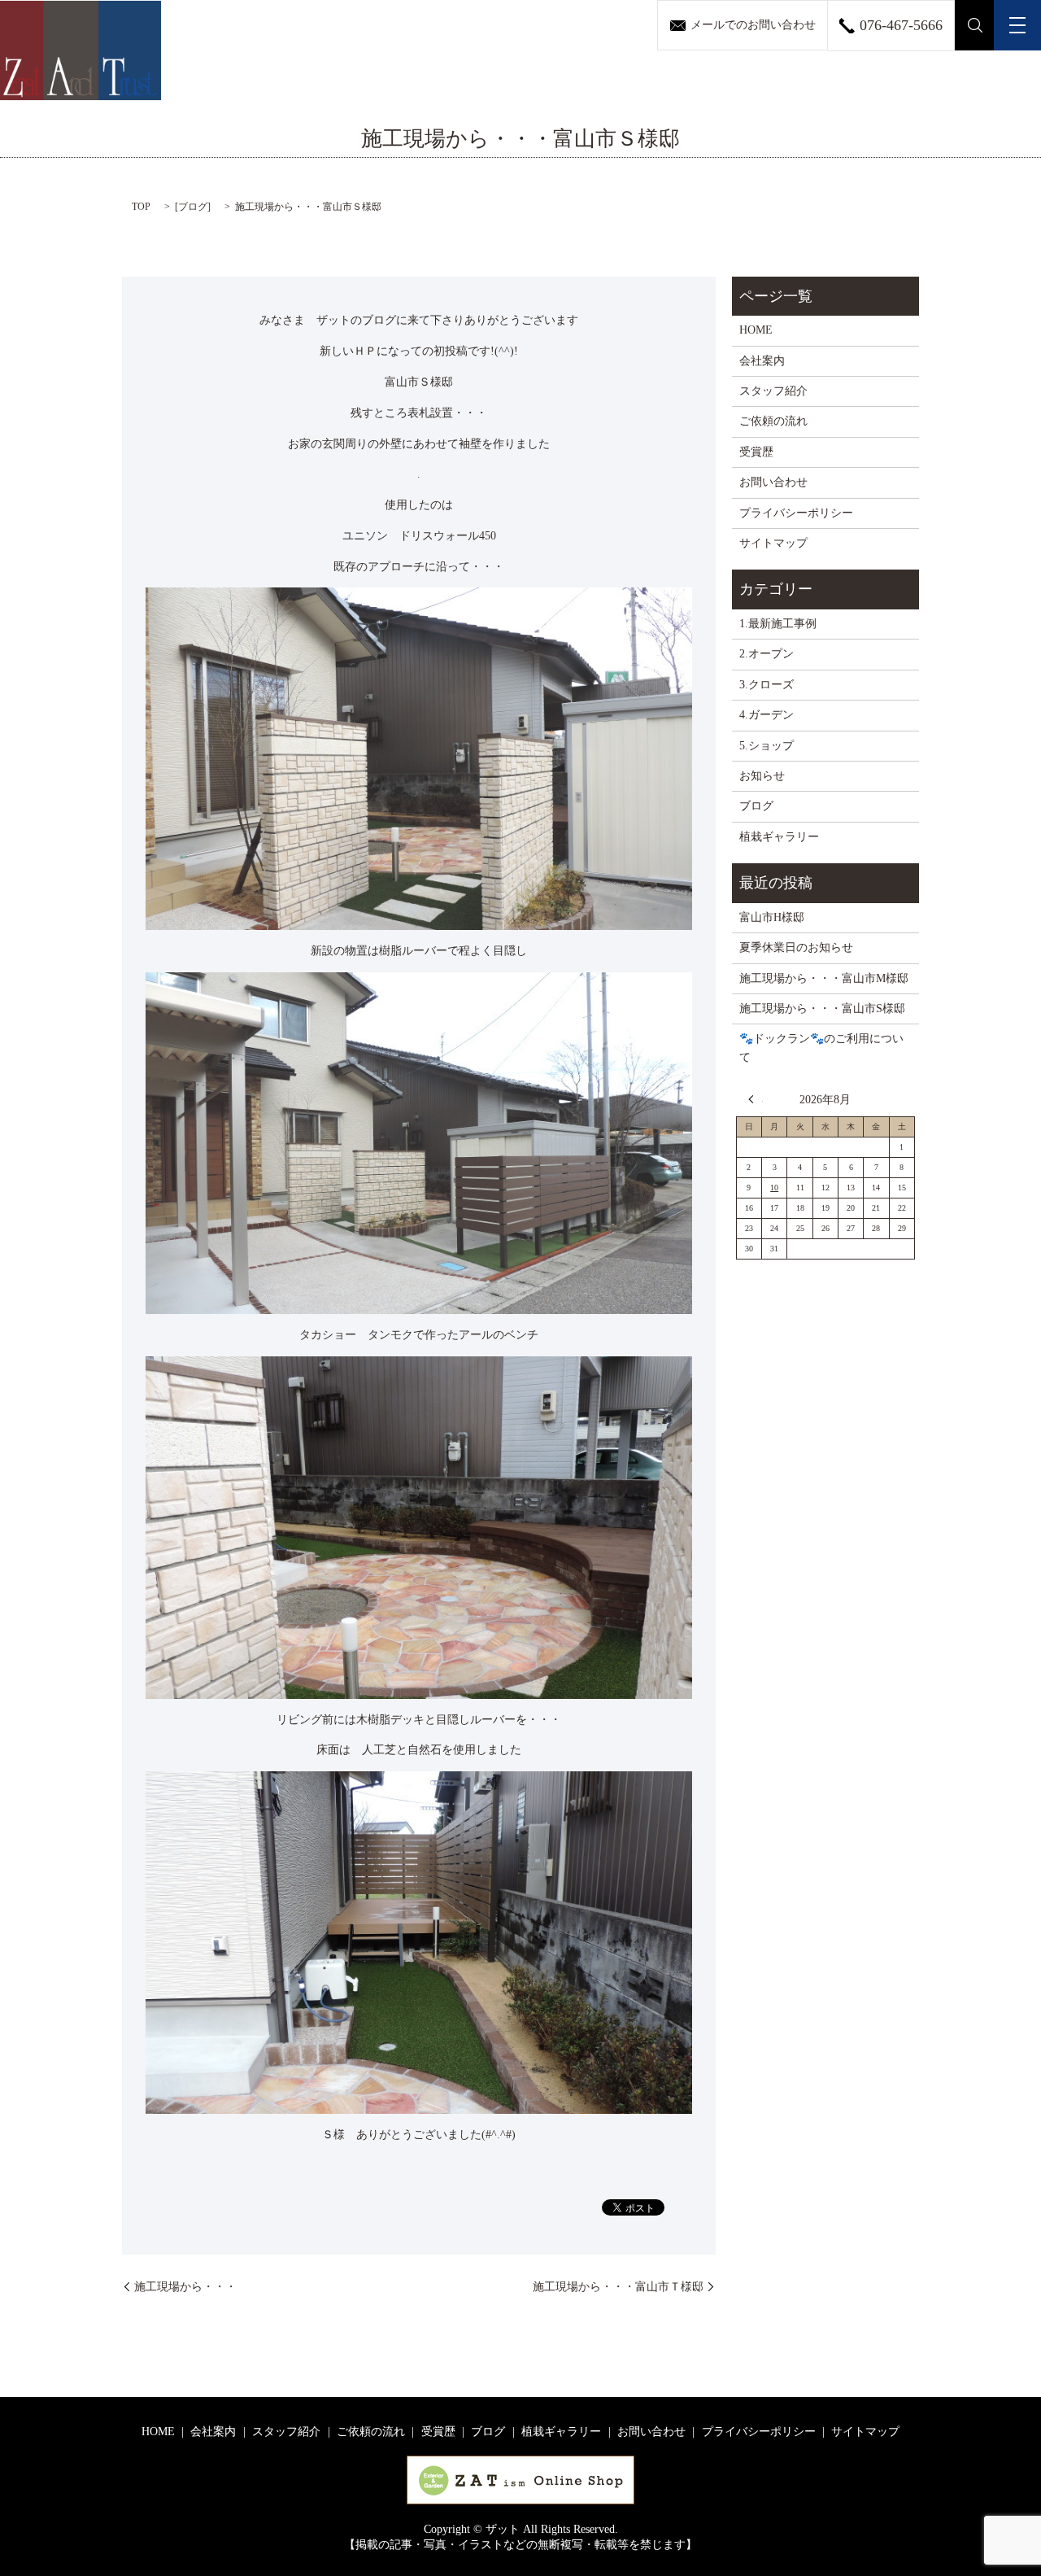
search (975, 25)
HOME (756, 330)
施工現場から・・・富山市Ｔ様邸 (618, 2287)
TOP (141, 207)
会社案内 (762, 361)
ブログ (193, 207)
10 (774, 1188)
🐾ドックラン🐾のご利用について (821, 1048)
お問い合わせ (773, 482)
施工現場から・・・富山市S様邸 (822, 1009)
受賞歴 (756, 452)
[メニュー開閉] (1017, 25)
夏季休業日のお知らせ (796, 947)
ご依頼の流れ (773, 421)
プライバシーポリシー (796, 513)
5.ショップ (767, 746)
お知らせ (762, 776)
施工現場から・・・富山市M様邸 (824, 978)
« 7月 (756, 1099)
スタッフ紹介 (773, 391)
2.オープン (767, 654)
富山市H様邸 (772, 917)
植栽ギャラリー (779, 837)
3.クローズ (767, 685)
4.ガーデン (767, 715)
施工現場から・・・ (185, 2287)
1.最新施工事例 (778, 624)
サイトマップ (773, 543)
